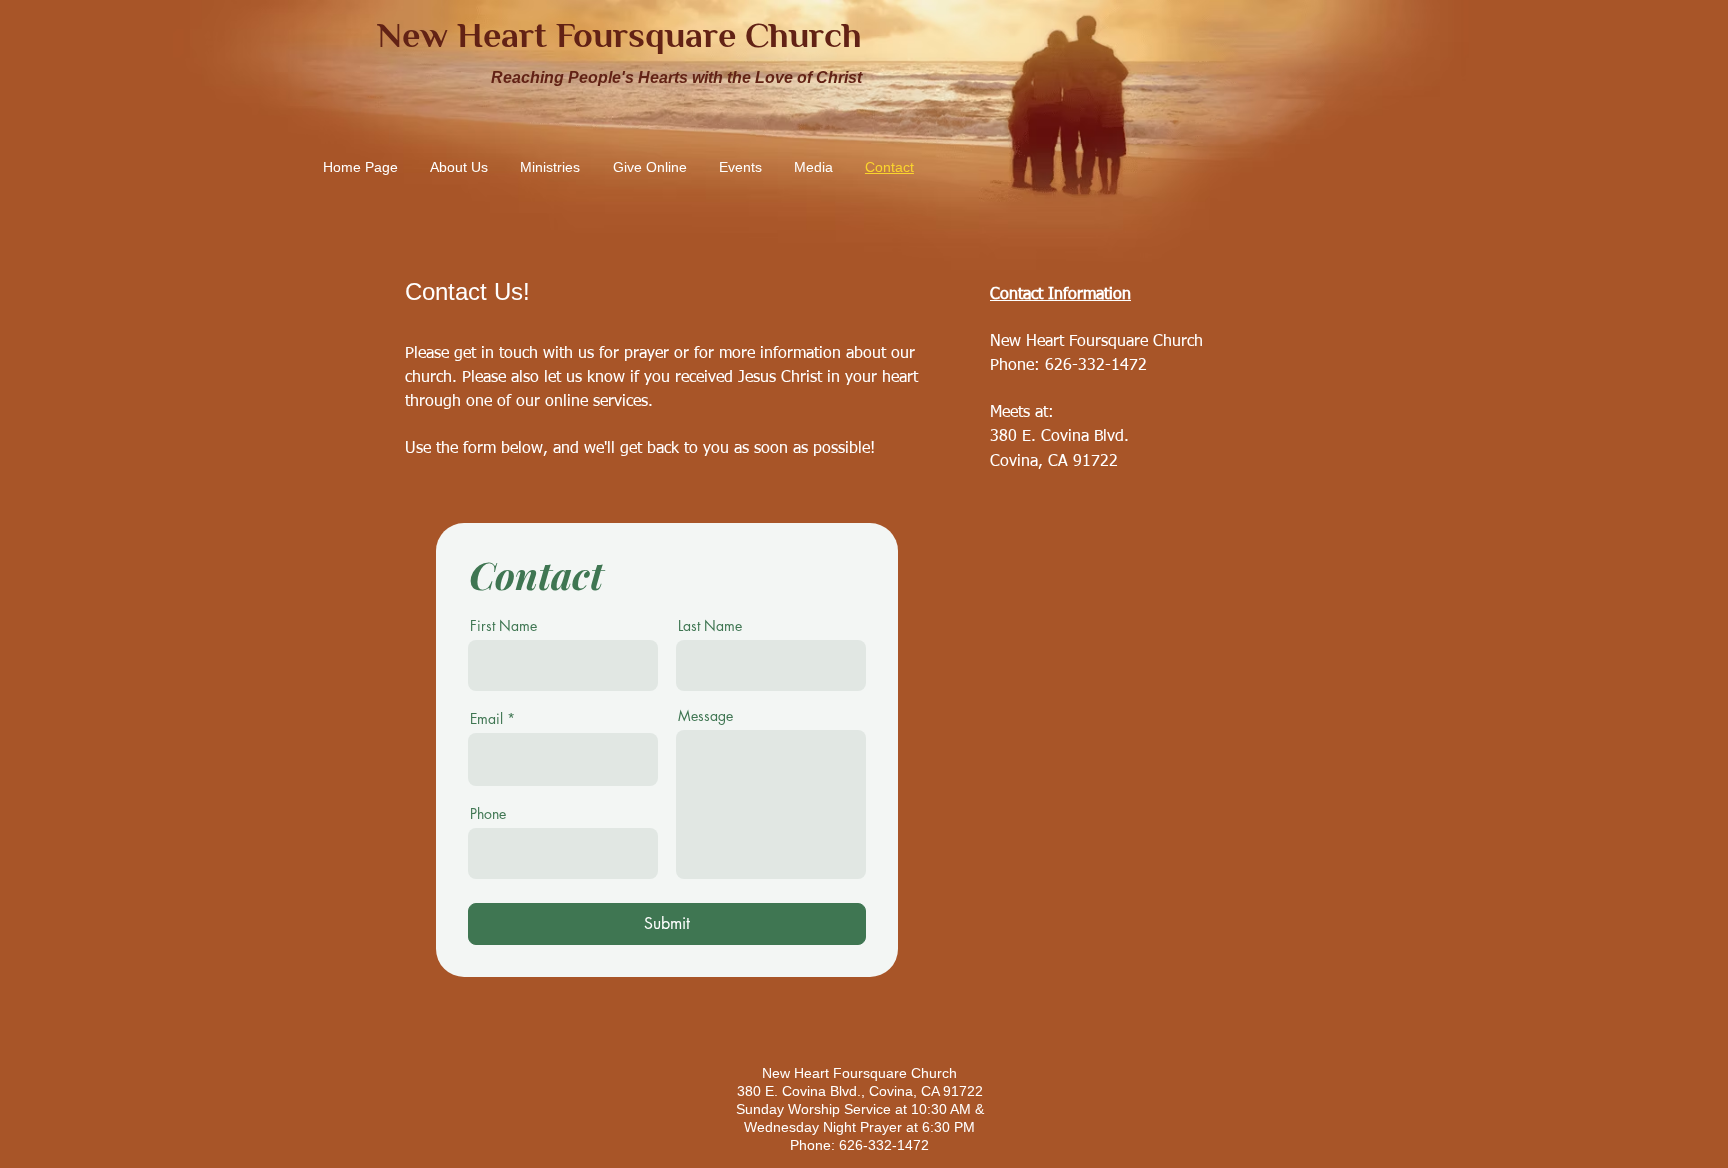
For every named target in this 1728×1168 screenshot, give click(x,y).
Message (705, 716)
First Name (503, 626)
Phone (488, 814)
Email (486, 719)
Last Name (710, 626)
